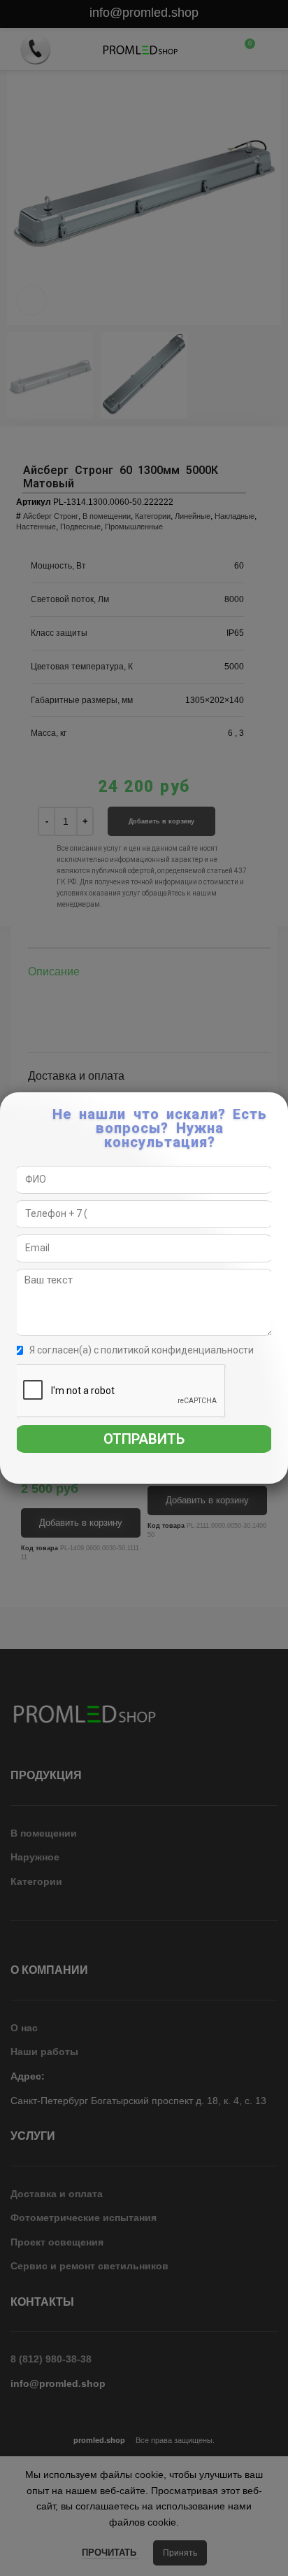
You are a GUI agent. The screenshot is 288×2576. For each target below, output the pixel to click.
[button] (278, 1110)
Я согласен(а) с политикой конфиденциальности (142, 1350)
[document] (144, 1288)
